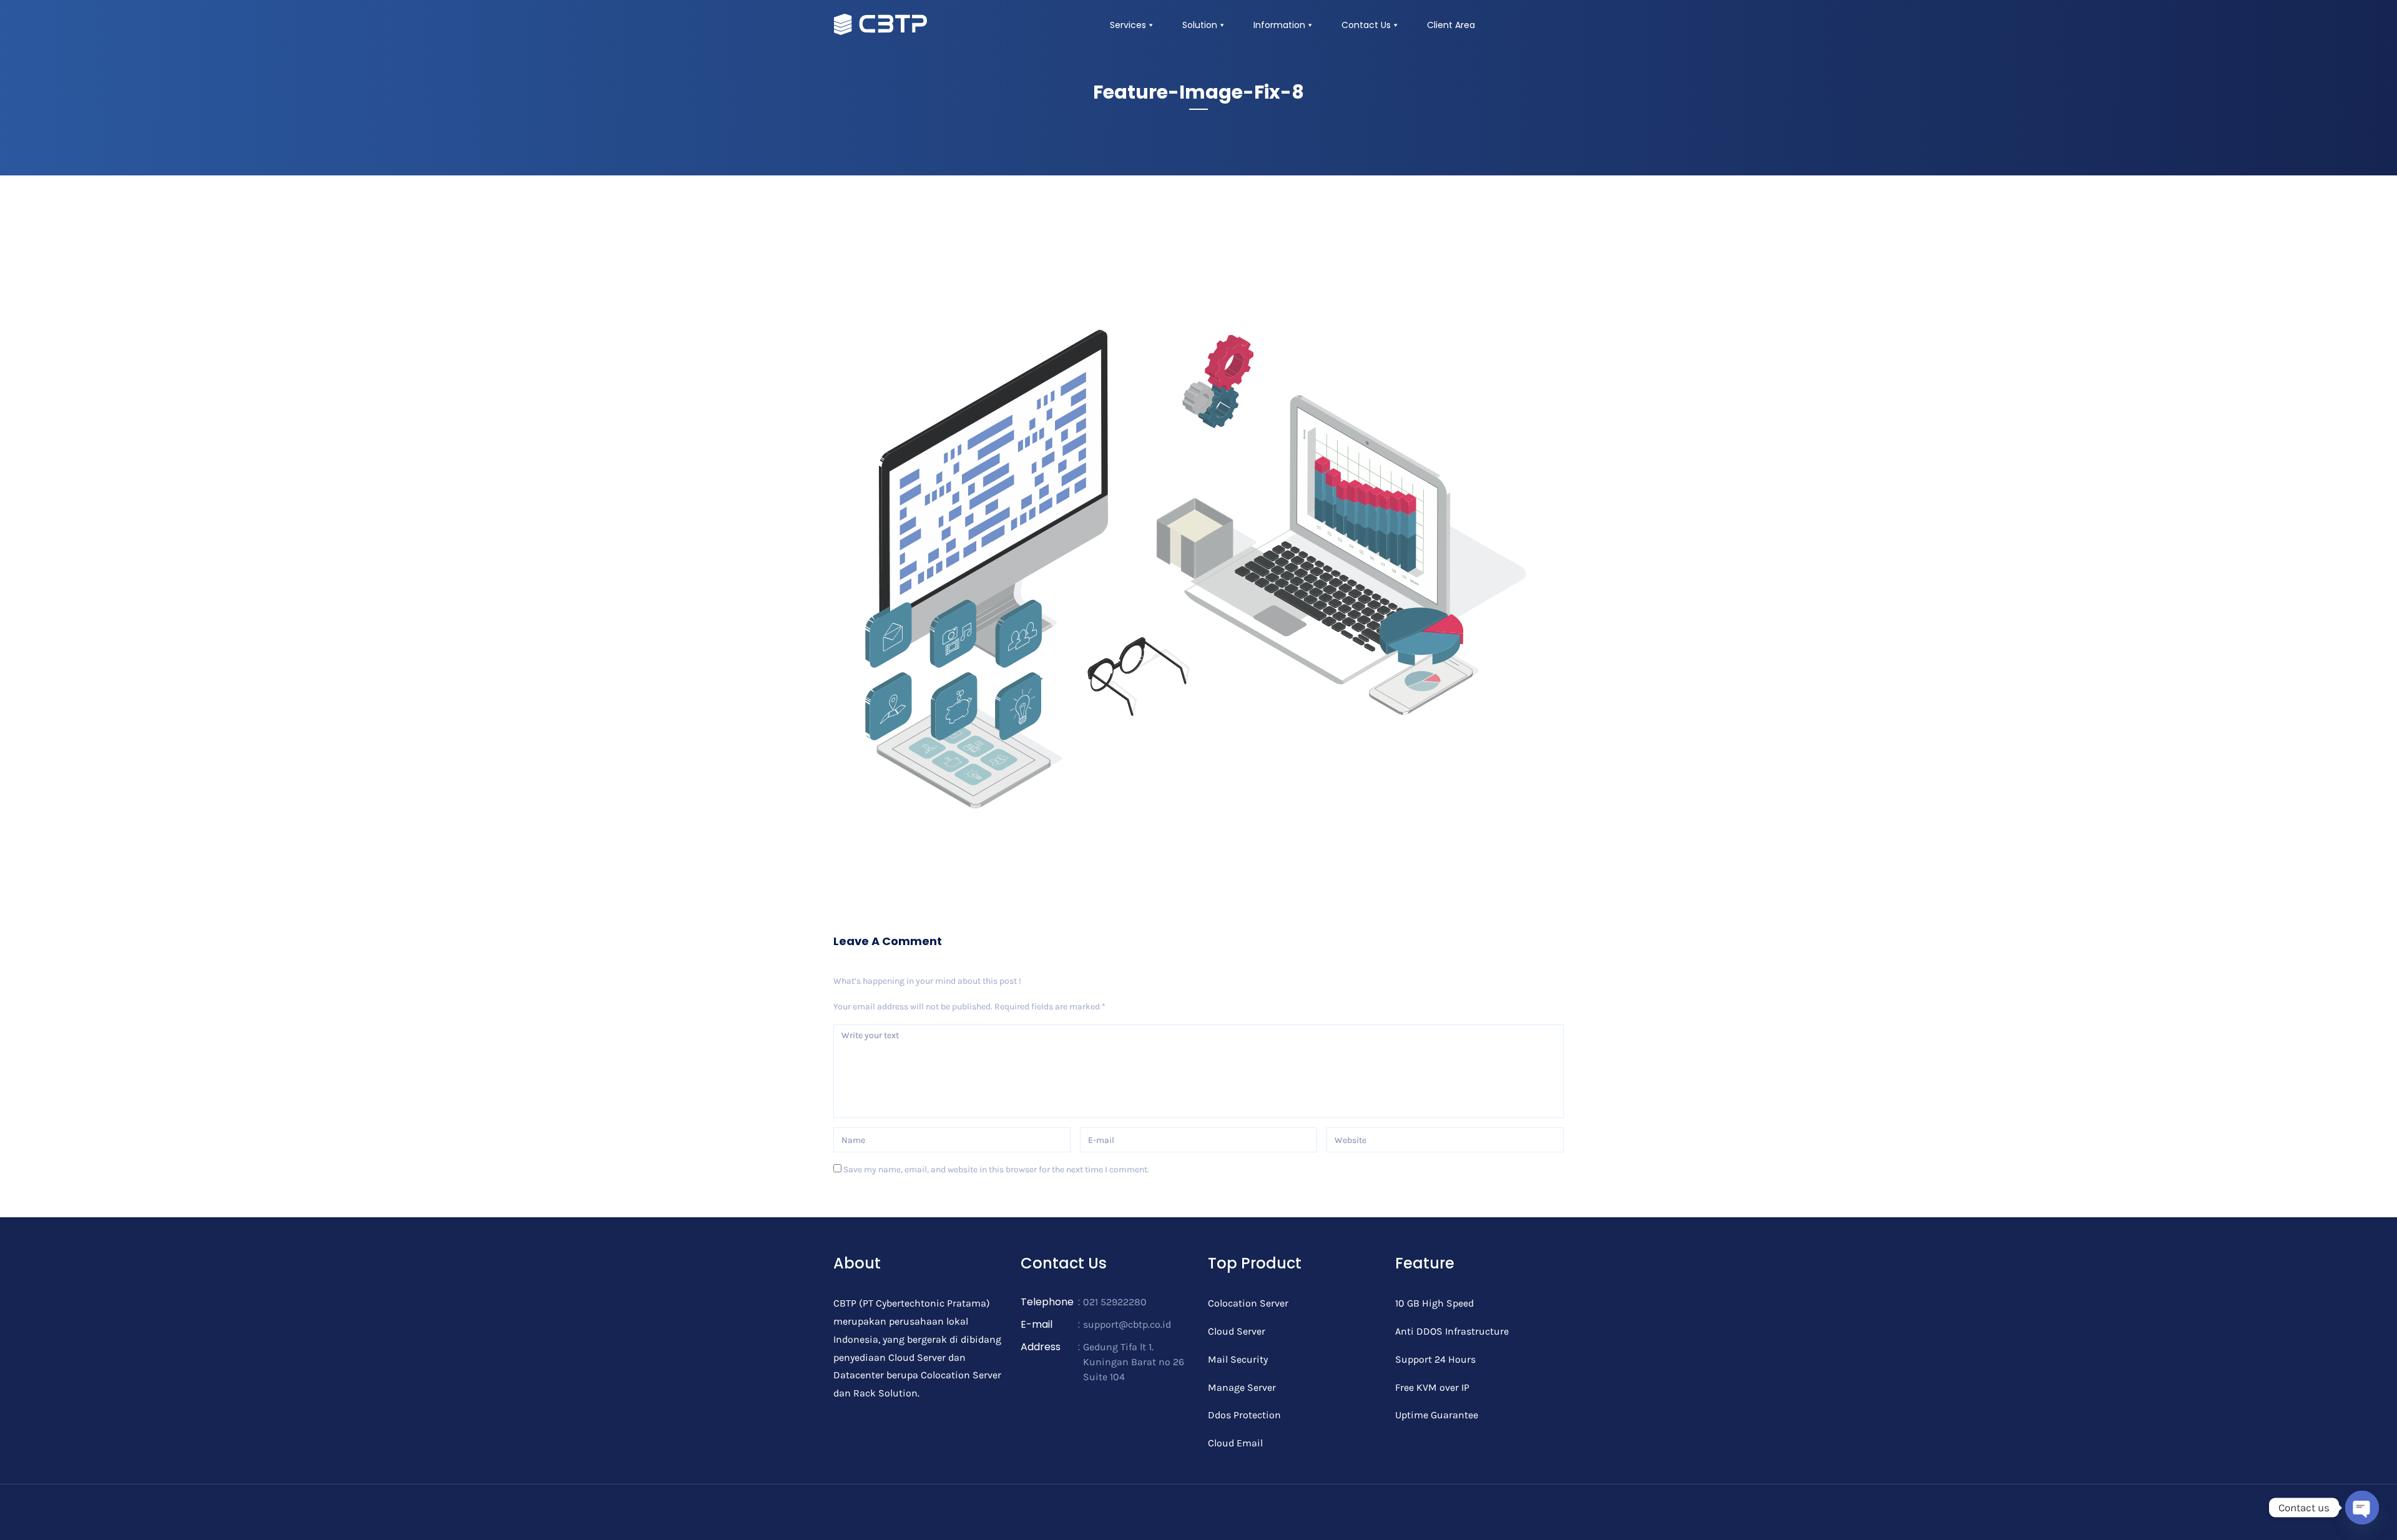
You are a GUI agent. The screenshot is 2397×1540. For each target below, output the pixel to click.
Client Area (1451, 25)
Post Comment (880, 1205)
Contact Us (1366, 25)
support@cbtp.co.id (1127, 1324)
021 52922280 (1115, 1302)
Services (1128, 25)
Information (1279, 25)
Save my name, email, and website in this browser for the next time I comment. (996, 1170)
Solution (1200, 25)
